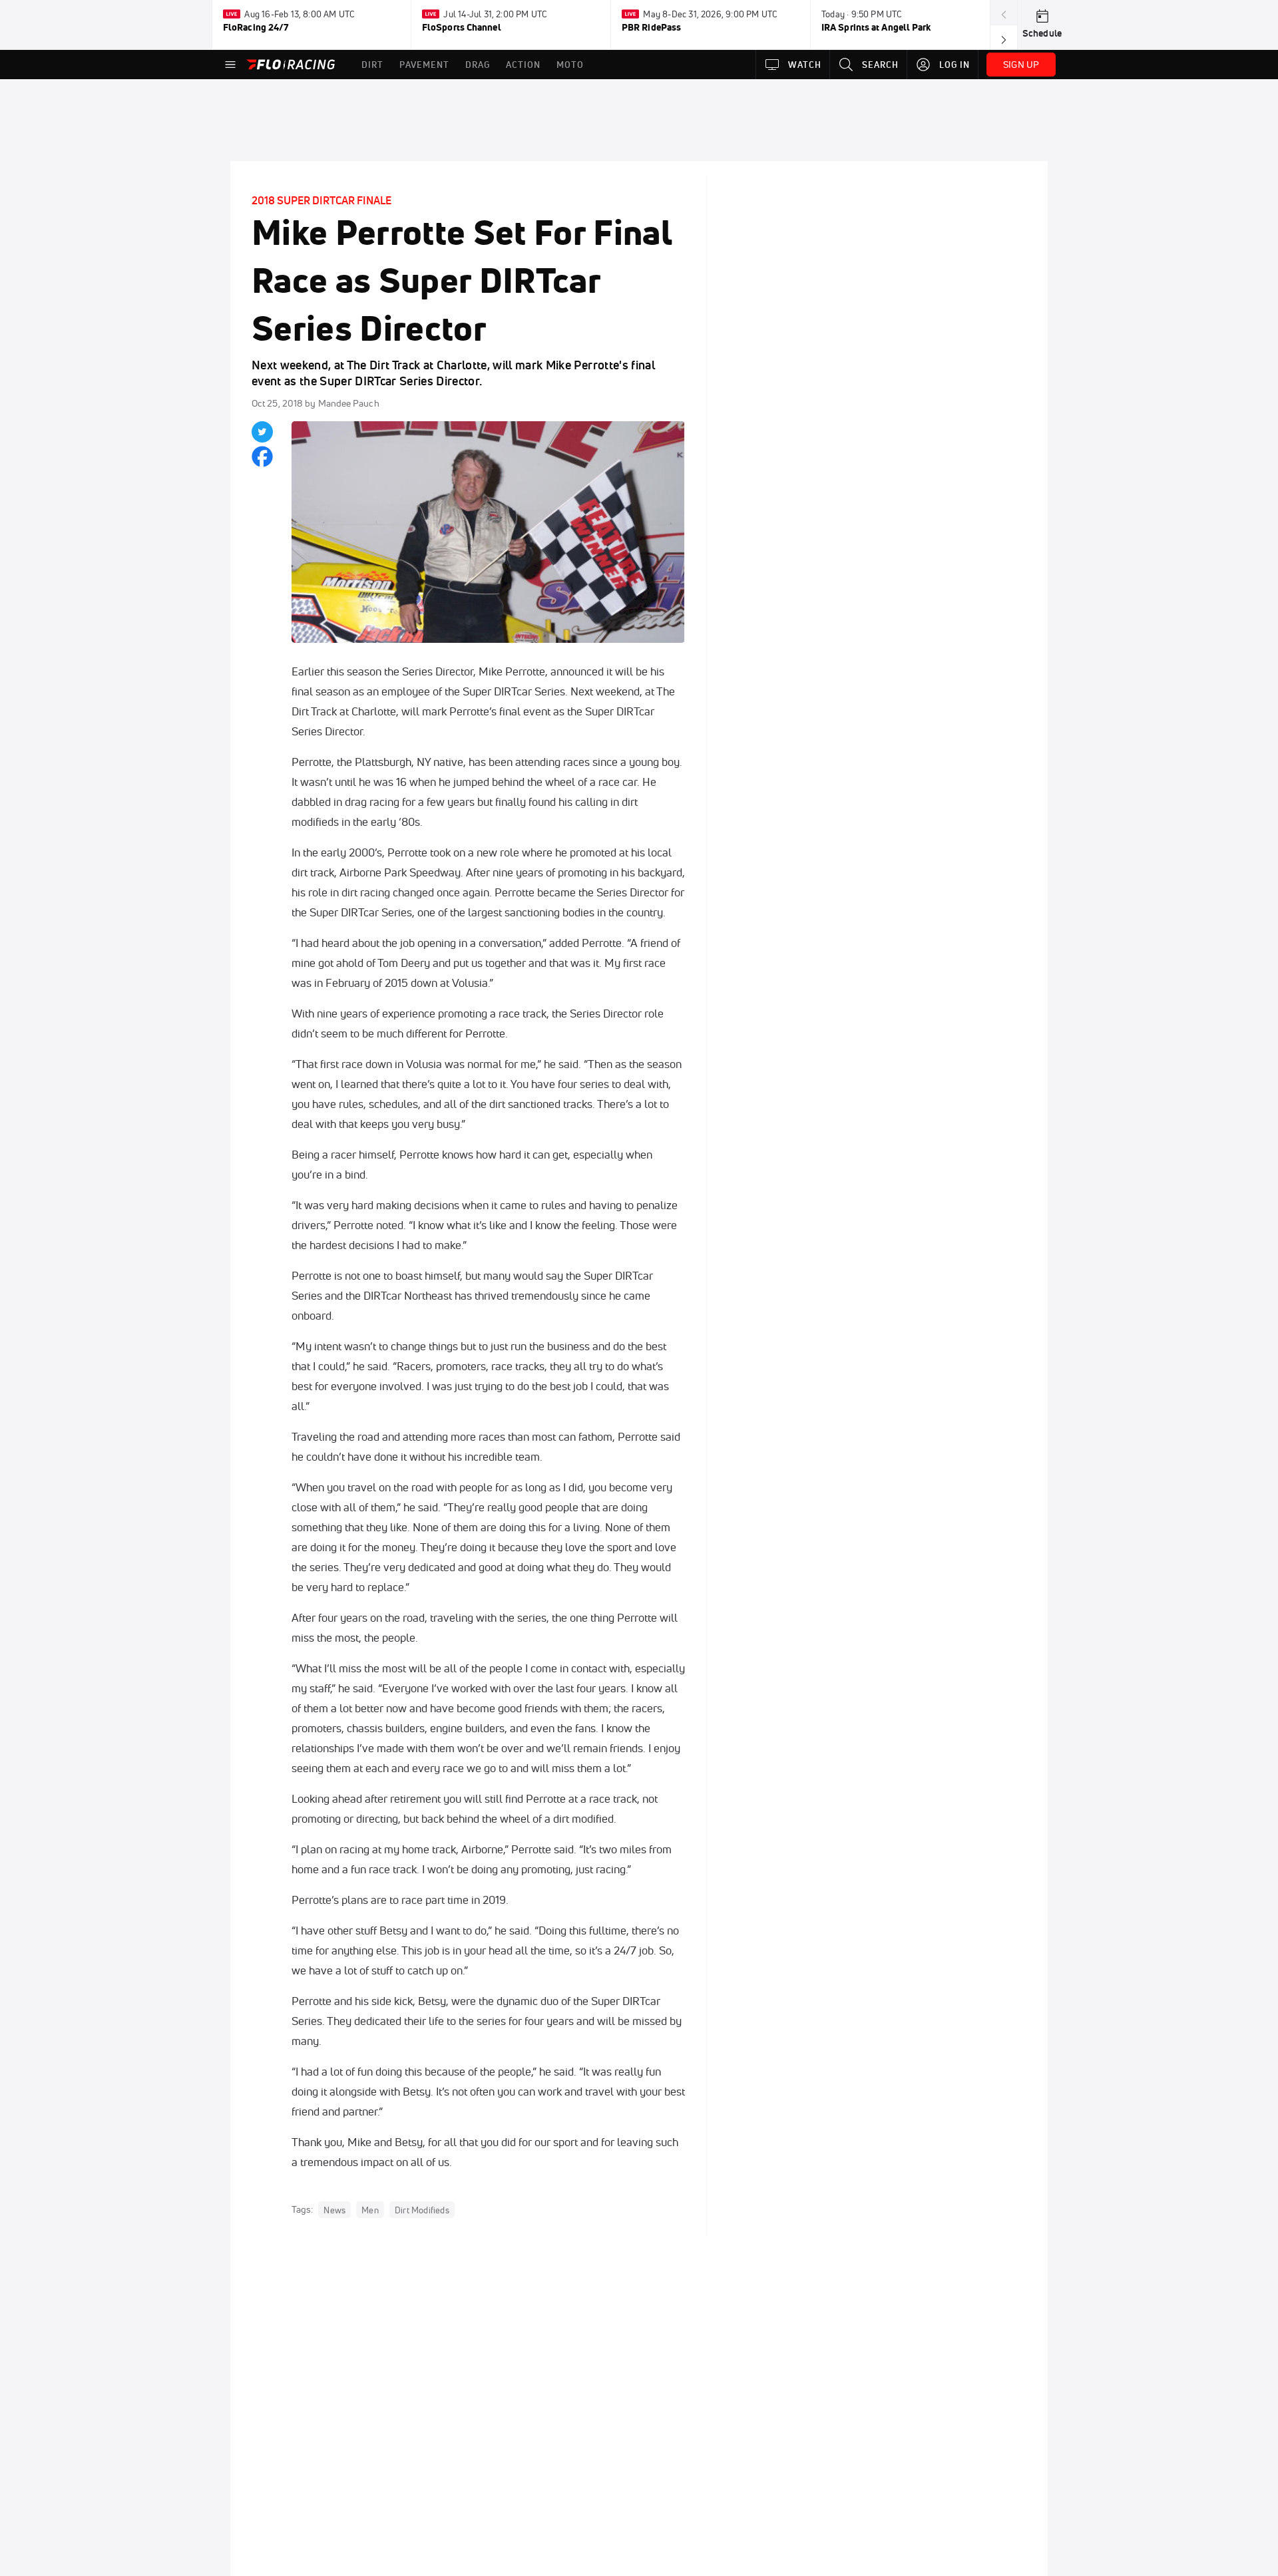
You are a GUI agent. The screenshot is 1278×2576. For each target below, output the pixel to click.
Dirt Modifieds (422, 2210)
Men (370, 2210)
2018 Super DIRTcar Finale (321, 200)
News (334, 2210)
